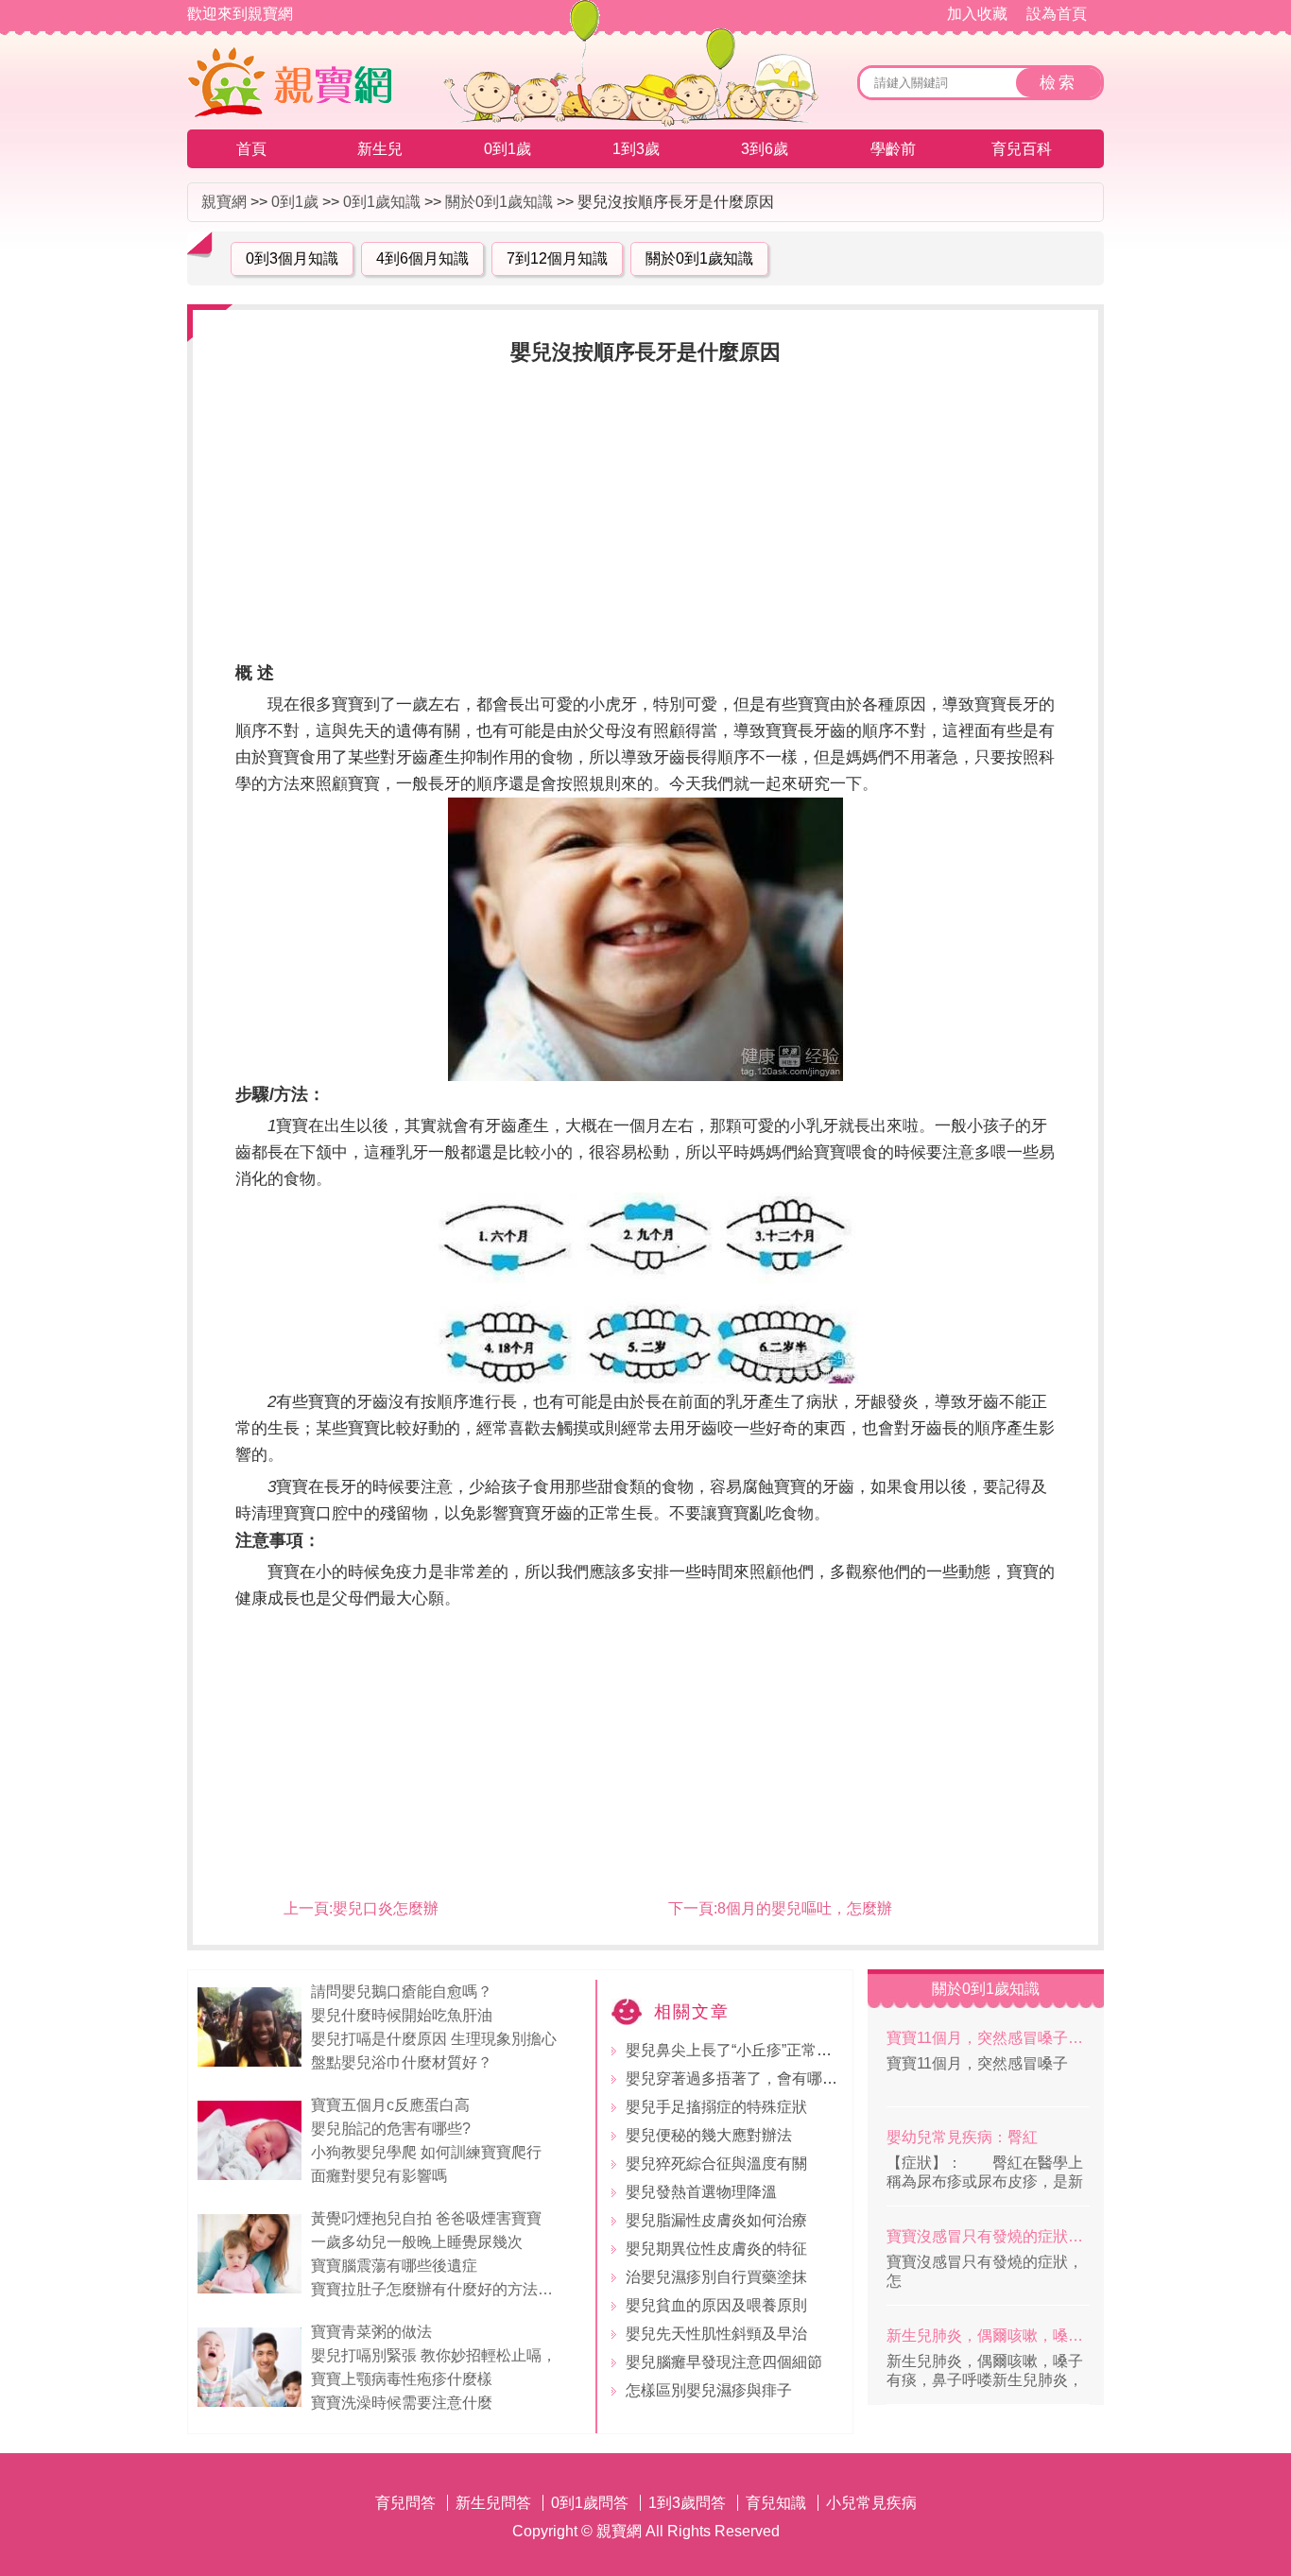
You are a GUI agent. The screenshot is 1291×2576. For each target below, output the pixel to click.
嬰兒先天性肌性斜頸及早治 (716, 2334)
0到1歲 (508, 149)
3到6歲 (765, 149)
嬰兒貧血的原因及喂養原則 (716, 2305)
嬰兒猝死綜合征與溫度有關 (716, 2164)
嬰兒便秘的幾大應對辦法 (709, 2135)
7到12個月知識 (557, 258)
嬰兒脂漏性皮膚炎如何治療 (716, 2220)
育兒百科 (1022, 149)
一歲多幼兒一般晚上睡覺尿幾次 (417, 2242)
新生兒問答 (493, 2503)
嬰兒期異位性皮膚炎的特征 (716, 2249)
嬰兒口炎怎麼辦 (386, 1908)
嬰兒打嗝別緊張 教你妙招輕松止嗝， (436, 2355)
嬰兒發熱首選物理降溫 (701, 2192)
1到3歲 (636, 149)
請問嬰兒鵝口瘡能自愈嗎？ (402, 1992)
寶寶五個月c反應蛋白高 (390, 2105)
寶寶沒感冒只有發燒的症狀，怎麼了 (988, 2236)
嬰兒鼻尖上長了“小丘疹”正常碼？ (736, 2050)
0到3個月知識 (292, 258)
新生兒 (380, 149)
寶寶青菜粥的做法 (371, 2332)
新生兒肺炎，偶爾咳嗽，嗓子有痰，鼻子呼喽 (988, 2336)
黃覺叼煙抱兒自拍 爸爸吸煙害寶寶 (426, 2218)
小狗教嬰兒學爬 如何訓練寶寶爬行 (426, 2152)
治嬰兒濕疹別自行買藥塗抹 (716, 2277)
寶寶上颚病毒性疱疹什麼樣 (402, 2379)
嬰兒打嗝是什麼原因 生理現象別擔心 (434, 2039)
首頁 (251, 149)
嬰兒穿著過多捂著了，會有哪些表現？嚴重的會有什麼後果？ (830, 2078)
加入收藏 (977, 14)
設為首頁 (1057, 14)
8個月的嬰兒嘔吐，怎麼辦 (805, 1908)
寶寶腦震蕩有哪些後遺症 (394, 2266)
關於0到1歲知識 (499, 202)
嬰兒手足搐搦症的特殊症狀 (716, 2107)
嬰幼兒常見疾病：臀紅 (962, 2137)
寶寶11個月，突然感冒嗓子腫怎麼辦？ (988, 2038)
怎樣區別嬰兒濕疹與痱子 (709, 2390)
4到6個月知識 (422, 258)
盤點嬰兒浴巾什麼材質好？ (402, 2062)
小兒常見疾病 (871, 2503)
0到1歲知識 (382, 202)
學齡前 (893, 149)
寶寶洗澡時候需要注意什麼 (402, 2403)
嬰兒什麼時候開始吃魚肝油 (402, 2015)
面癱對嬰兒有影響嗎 (379, 2176)
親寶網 (224, 202)
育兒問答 (405, 2503)
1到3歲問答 (687, 2503)
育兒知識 (776, 2503)
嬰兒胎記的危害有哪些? (391, 2129)
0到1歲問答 (590, 2503)
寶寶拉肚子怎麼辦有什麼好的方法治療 (439, 2289)
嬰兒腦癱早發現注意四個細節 (724, 2362)
